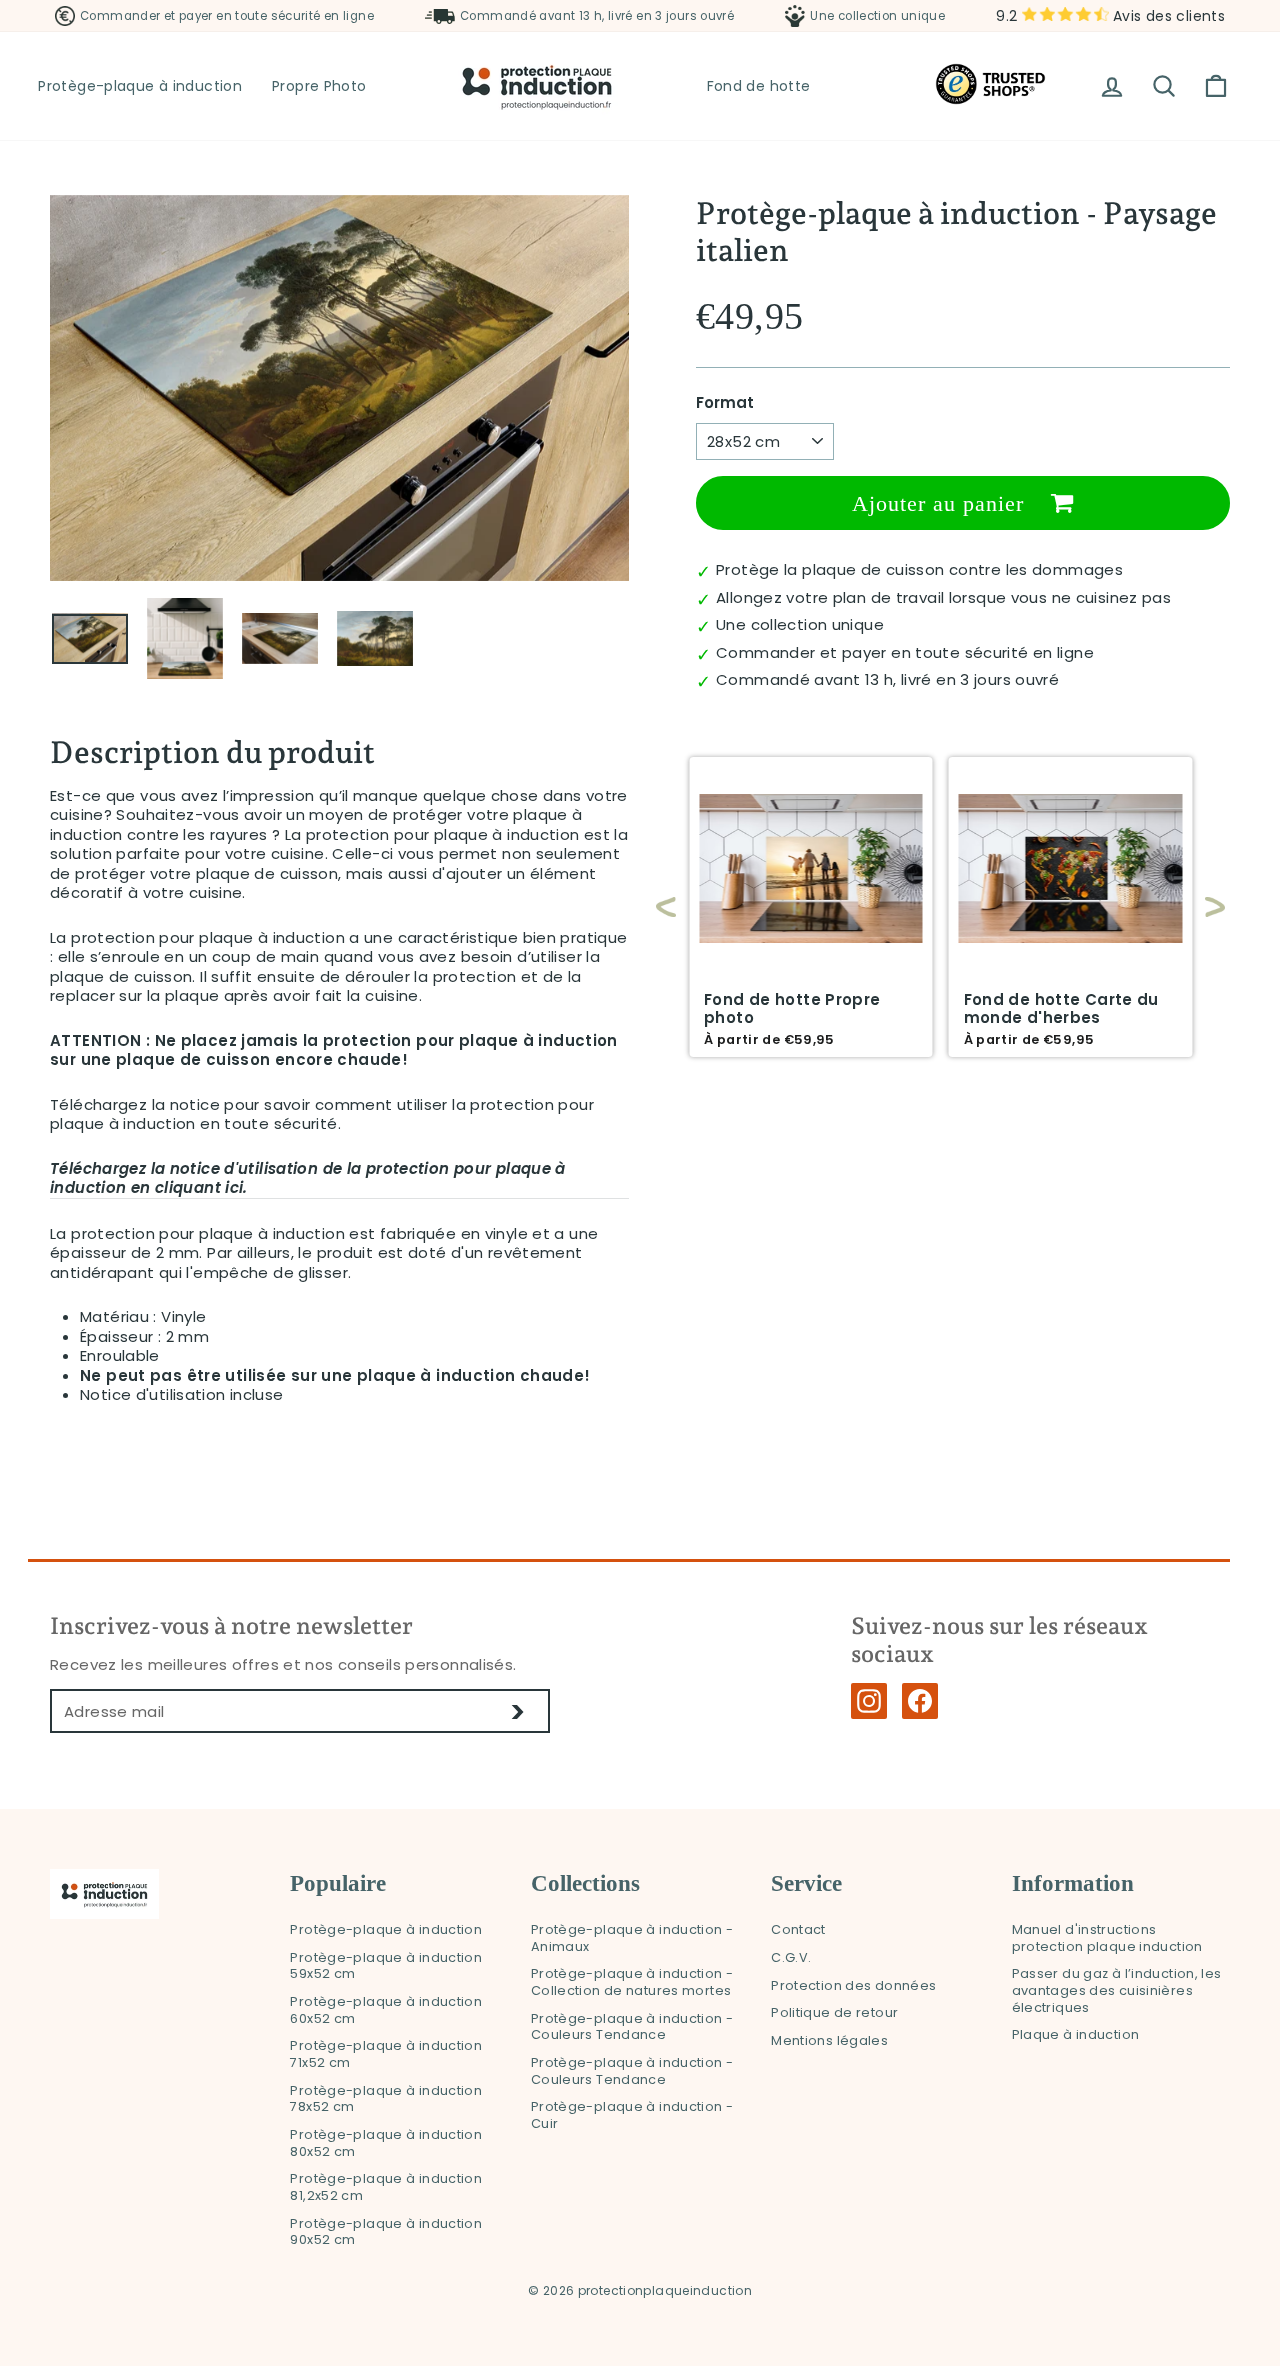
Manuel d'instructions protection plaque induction (1107, 1938)
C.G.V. (791, 1957)
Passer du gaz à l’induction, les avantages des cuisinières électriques (1117, 1990)
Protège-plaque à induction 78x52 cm (386, 2099)
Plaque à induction (1076, 2034)
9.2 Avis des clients (1110, 16)
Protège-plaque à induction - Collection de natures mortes (632, 1982)
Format (725, 403)
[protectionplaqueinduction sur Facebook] (920, 1701)
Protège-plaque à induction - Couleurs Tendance (632, 2027)
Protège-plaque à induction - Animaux (632, 1938)
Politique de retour (834, 2012)
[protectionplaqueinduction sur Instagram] (869, 1701)
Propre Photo (319, 86)
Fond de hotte (759, 86)
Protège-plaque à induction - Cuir (632, 2115)
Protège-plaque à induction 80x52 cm (386, 2143)
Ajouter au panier (941, 503)
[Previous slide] (666, 907)
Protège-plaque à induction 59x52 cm (386, 1966)
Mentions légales (829, 2040)
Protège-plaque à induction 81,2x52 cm (386, 2187)
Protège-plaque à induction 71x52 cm (386, 2054)
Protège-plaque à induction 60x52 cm (386, 2010)
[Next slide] (1205, 907)
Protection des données (853, 1985)
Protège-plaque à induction (140, 86)
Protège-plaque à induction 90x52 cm (386, 2232)
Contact (798, 1929)
